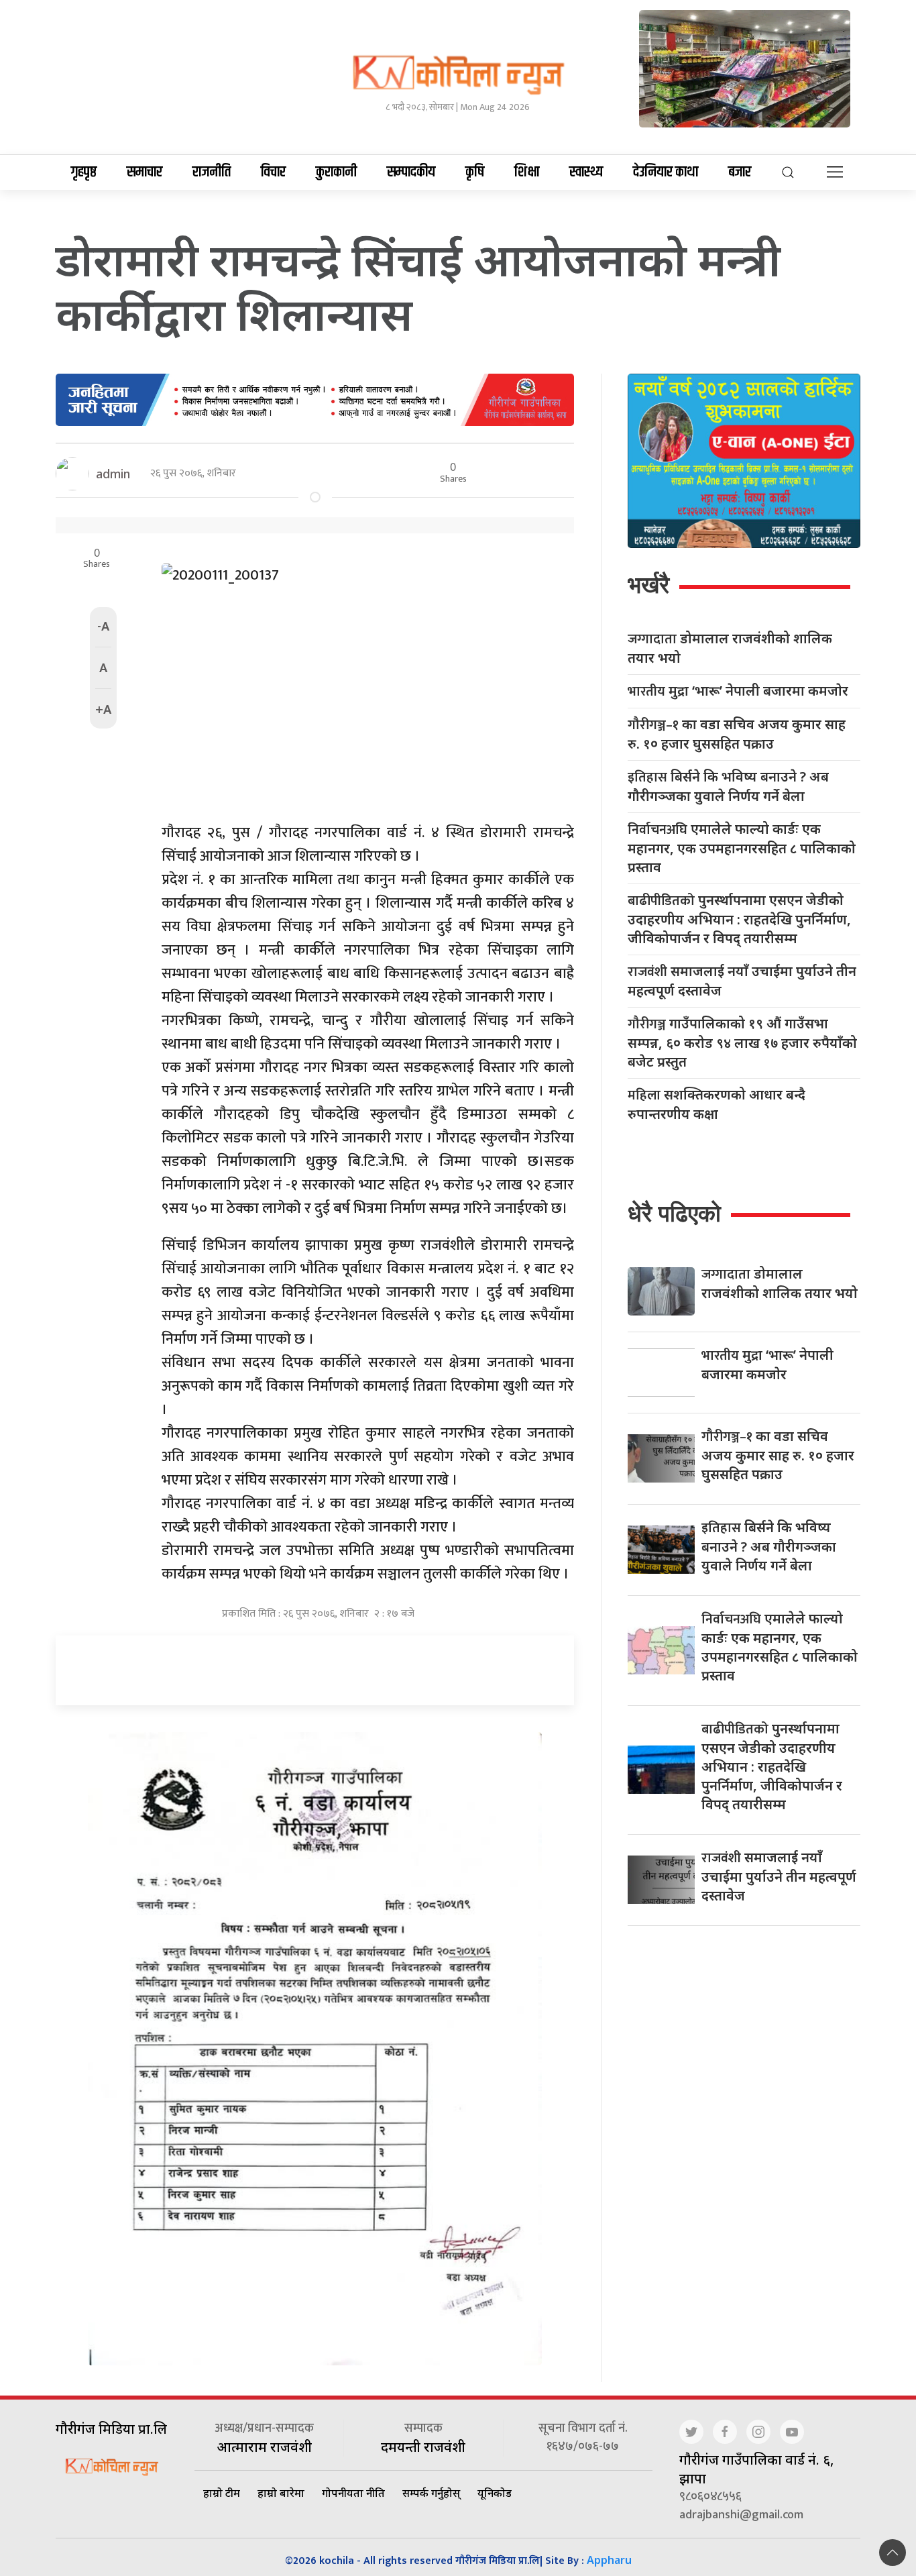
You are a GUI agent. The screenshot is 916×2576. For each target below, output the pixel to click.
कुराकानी (336, 172)
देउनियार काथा (666, 172)
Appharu (609, 2560)
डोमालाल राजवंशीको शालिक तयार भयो (730, 648)
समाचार (145, 172)
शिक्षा (527, 172)
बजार (740, 172)
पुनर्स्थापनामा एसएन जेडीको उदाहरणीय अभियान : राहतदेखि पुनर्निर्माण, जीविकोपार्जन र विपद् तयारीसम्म (739, 919)
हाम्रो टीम (222, 2493)
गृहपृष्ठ (84, 172)
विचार (273, 172)
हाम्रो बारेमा (281, 2493)
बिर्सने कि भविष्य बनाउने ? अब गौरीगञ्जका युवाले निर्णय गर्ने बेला (728, 786)
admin (113, 474)
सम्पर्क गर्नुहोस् (431, 2493)
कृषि (475, 172)
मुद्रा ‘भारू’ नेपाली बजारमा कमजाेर (738, 691)
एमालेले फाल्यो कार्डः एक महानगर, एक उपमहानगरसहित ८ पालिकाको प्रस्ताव (742, 848)
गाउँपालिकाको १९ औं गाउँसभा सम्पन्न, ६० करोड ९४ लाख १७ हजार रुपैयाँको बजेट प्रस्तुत (742, 1042)
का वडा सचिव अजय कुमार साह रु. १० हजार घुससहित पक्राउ (737, 734)
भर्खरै (648, 585)
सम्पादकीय (411, 172)
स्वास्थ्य (586, 172)
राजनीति (212, 172)
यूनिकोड (495, 2493)
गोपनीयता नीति (353, 2493)
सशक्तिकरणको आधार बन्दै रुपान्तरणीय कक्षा (717, 1104)
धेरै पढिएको (674, 1213)
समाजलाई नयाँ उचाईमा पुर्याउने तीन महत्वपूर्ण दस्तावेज (742, 981)
